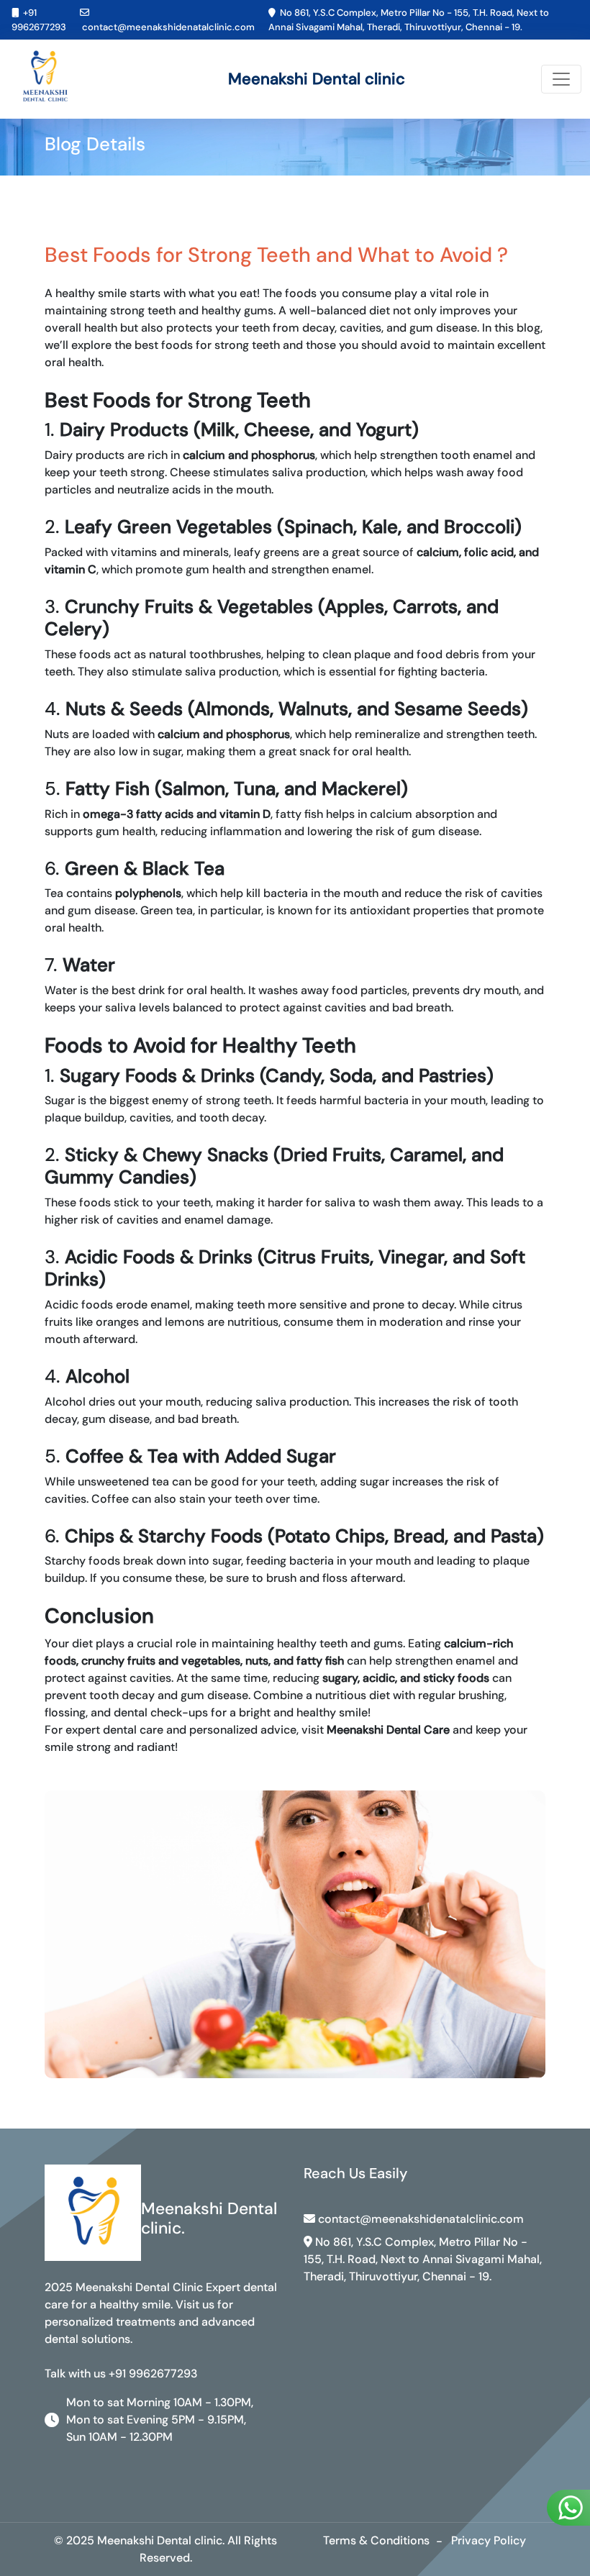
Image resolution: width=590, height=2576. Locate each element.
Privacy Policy (489, 2540)
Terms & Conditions (376, 2540)
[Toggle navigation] (561, 79)
